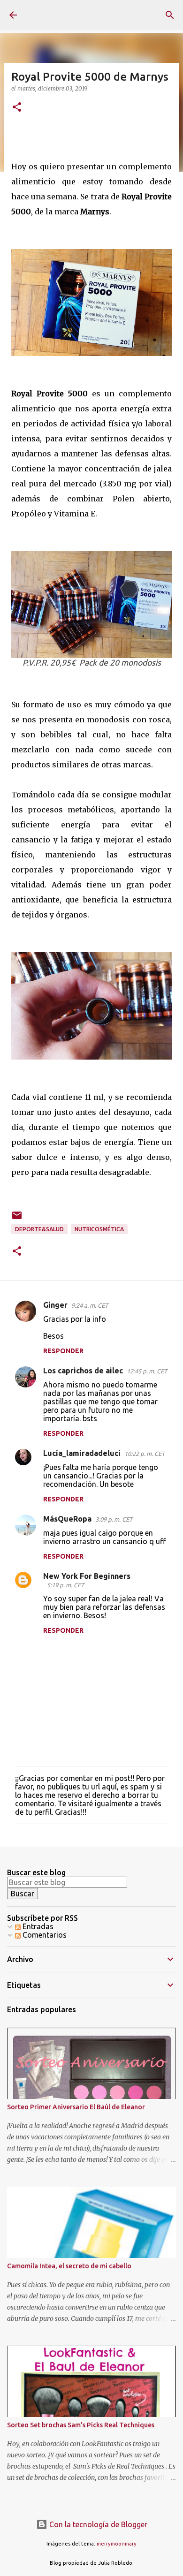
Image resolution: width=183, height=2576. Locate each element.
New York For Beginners (87, 1576)
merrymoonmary (117, 2544)
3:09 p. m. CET (114, 1519)
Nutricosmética (99, 1229)
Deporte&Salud (39, 1229)
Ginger (55, 1305)
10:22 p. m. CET (145, 1454)
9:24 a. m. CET (90, 1305)
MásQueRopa (67, 1519)
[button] (17, 108)
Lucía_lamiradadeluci (82, 1453)
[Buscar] (170, 15)
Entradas (37, 1926)
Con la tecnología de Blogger (97, 2524)
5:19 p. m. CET (65, 1585)
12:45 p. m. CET (147, 1371)
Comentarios (44, 1935)
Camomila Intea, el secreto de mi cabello (69, 2266)
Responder (63, 1351)
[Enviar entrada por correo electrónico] (17, 1219)
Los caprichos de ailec (83, 1371)
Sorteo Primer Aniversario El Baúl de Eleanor (76, 2107)
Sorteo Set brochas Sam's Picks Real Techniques (81, 2425)
